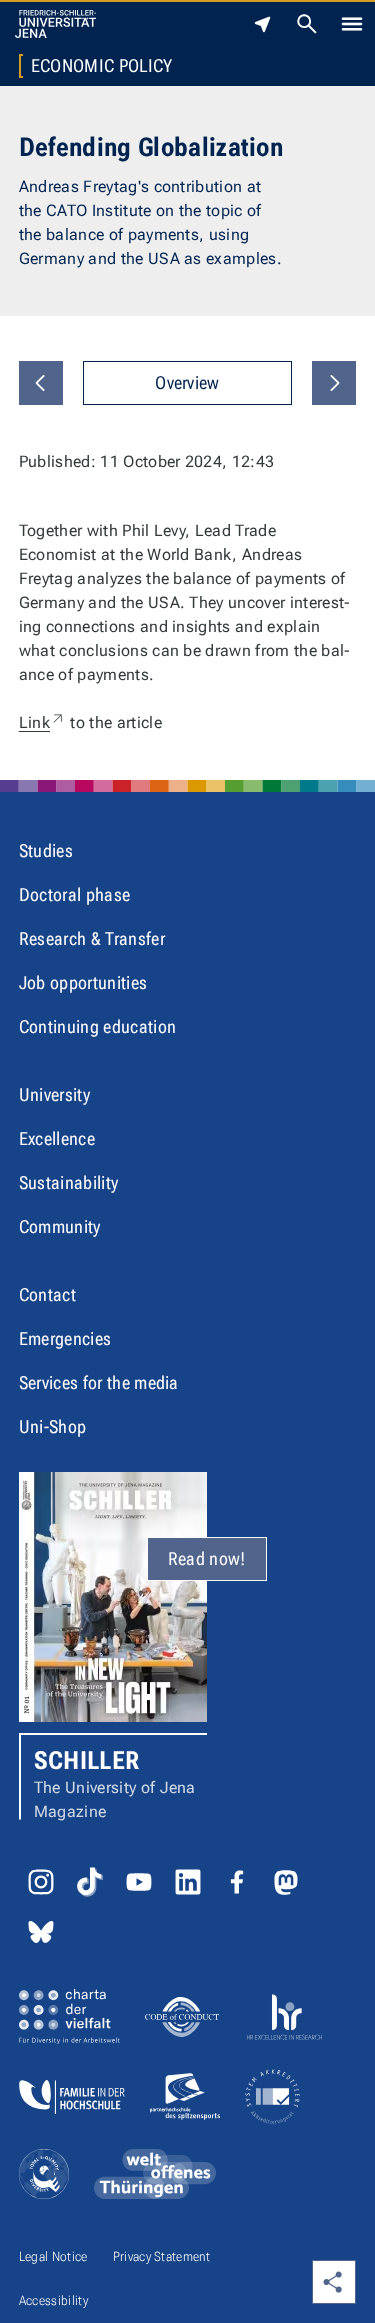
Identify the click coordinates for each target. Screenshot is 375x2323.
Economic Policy (102, 66)
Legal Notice (53, 2256)
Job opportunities (83, 982)
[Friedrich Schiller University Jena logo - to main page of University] (55, 24)
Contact (47, 1294)
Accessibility (53, 2300)
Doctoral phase (74, 894)
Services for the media (99, 1382)
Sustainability (68, 1182)
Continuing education (97, 1026)
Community (60, 1226)
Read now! (207, 1558)
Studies (46, 850)
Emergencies (65, 1338)
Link (42, 722)
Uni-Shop (53, 1426)
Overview (187, 382)
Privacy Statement (161, 2256)
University (54, 1094)
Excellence (57, 1138)
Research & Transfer (92, 938)
